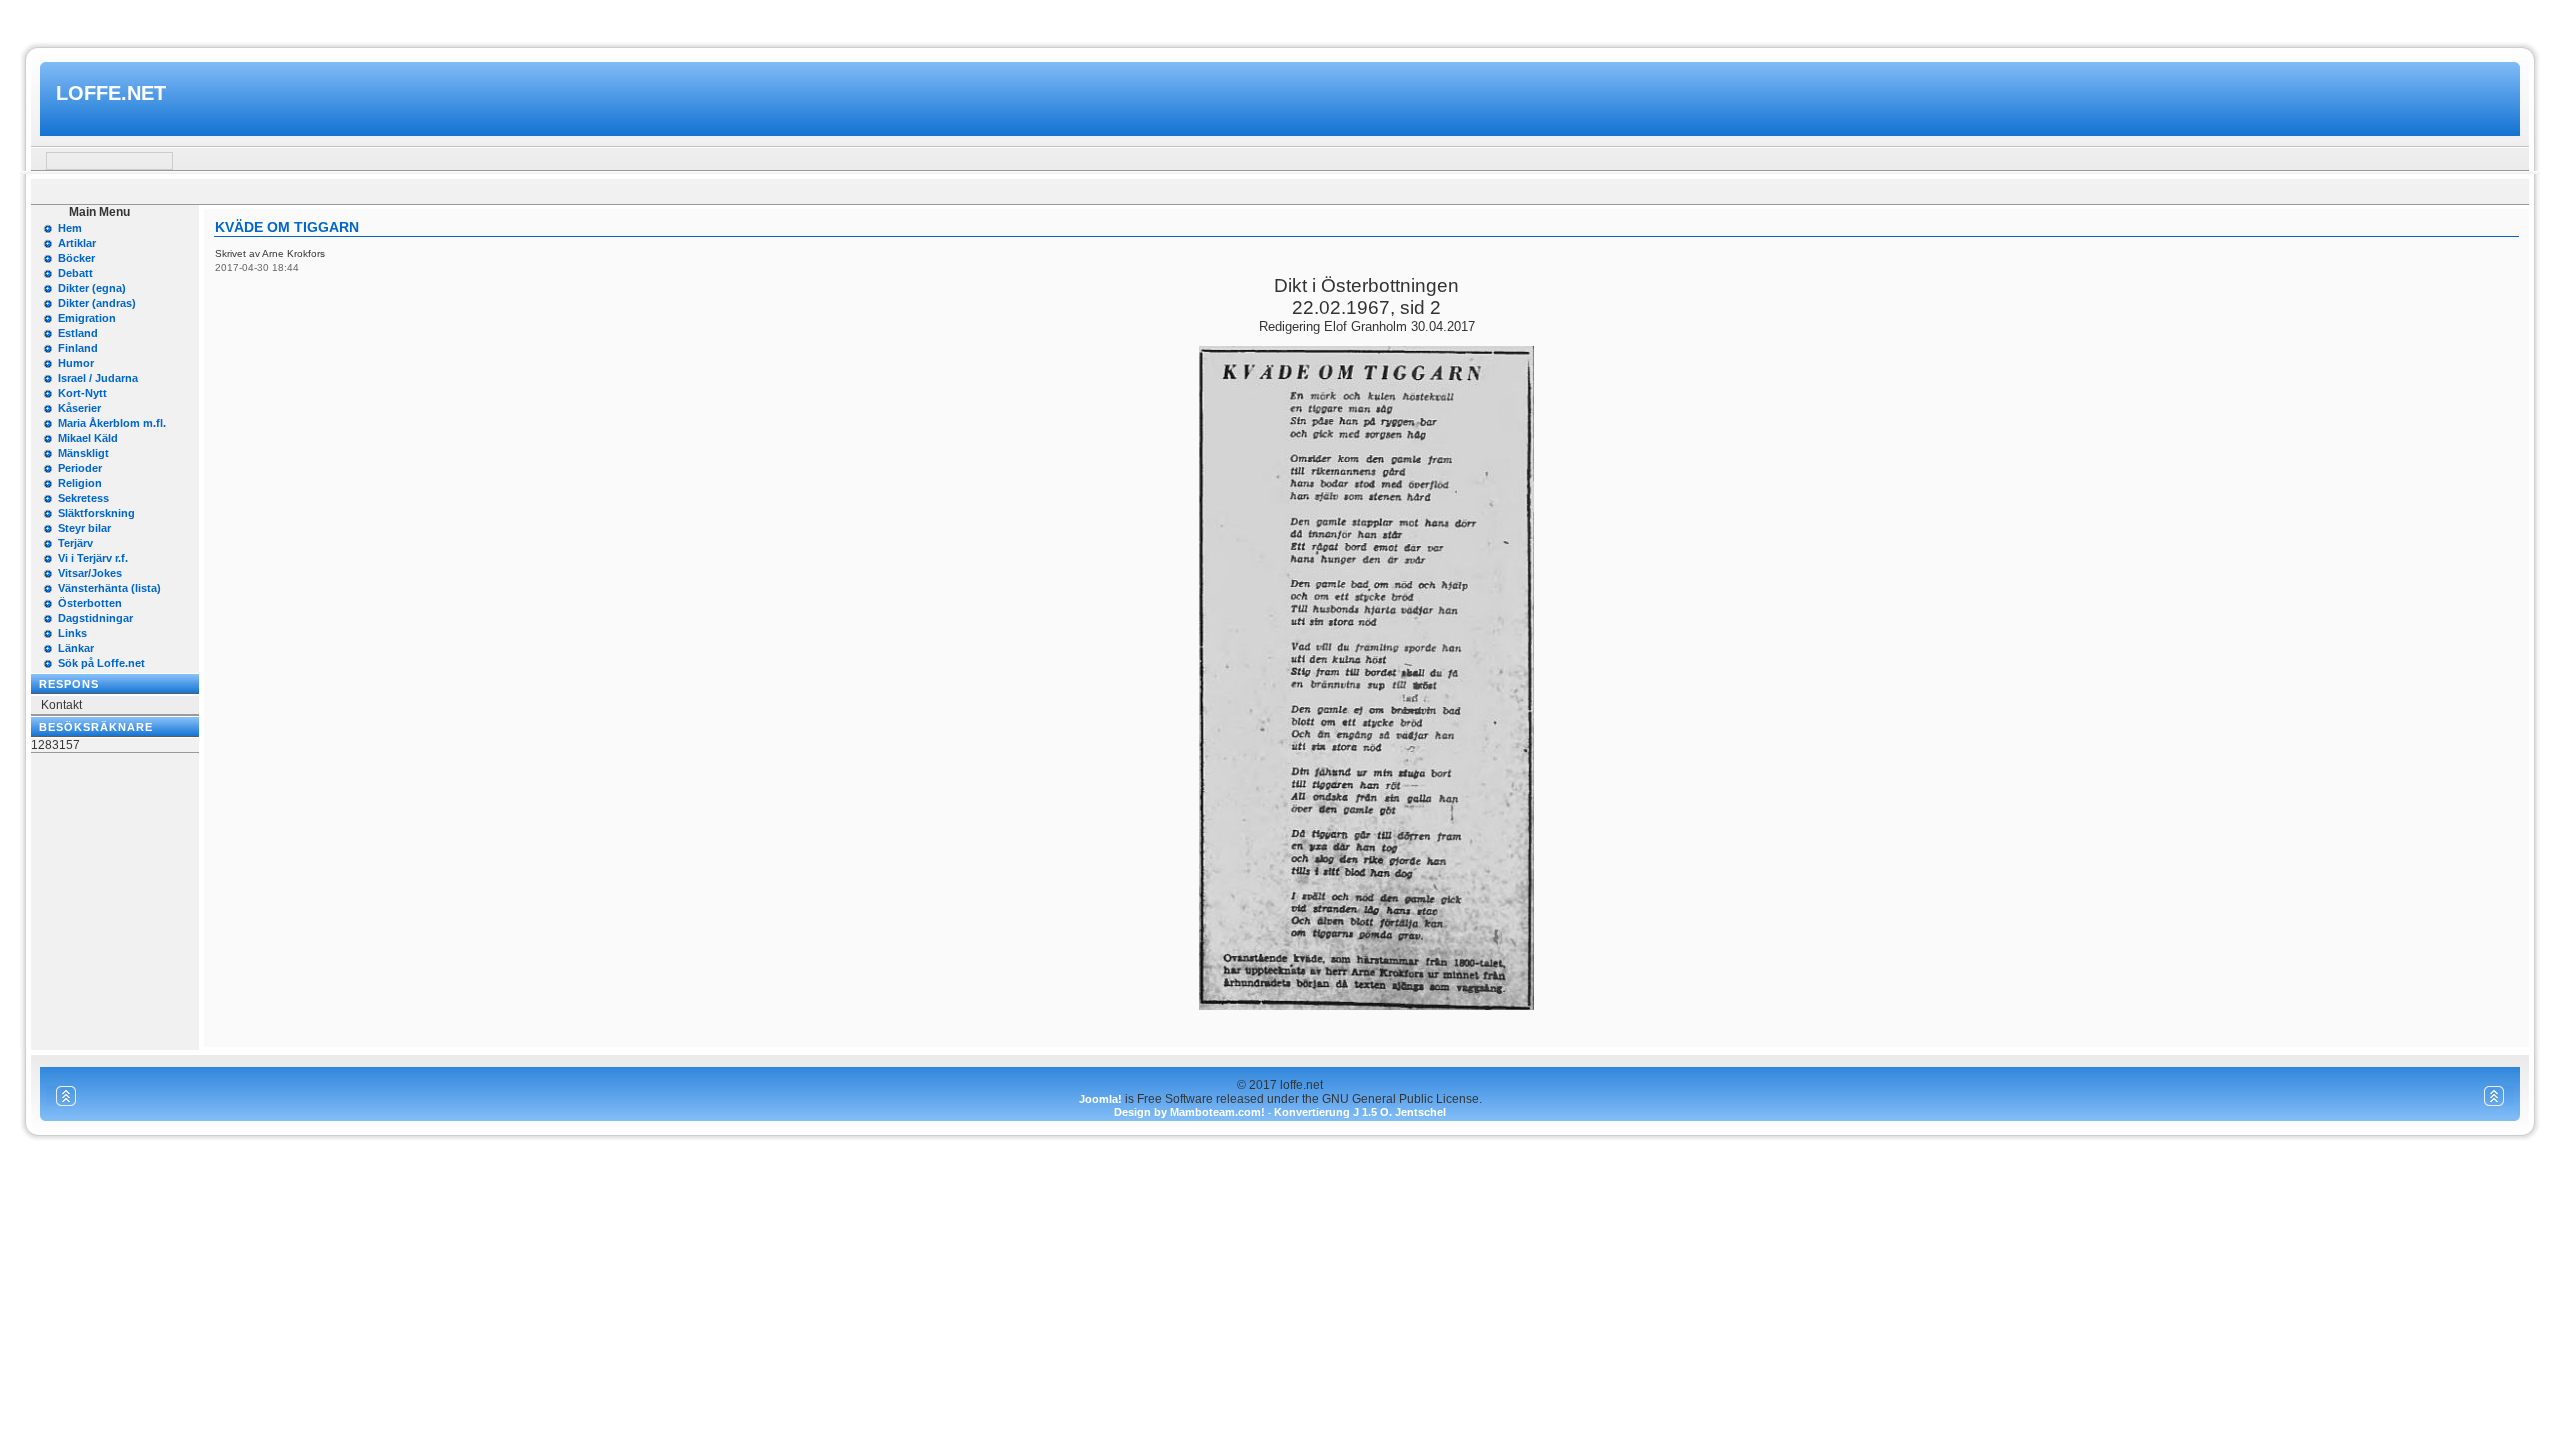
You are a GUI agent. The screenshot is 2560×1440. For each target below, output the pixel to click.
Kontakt (61, 705)
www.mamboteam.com (1280, 18)
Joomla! (1100, 1099)
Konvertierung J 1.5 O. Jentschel (1360, 1112)
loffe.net (111, 93)
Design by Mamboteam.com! (1189, 1112)
